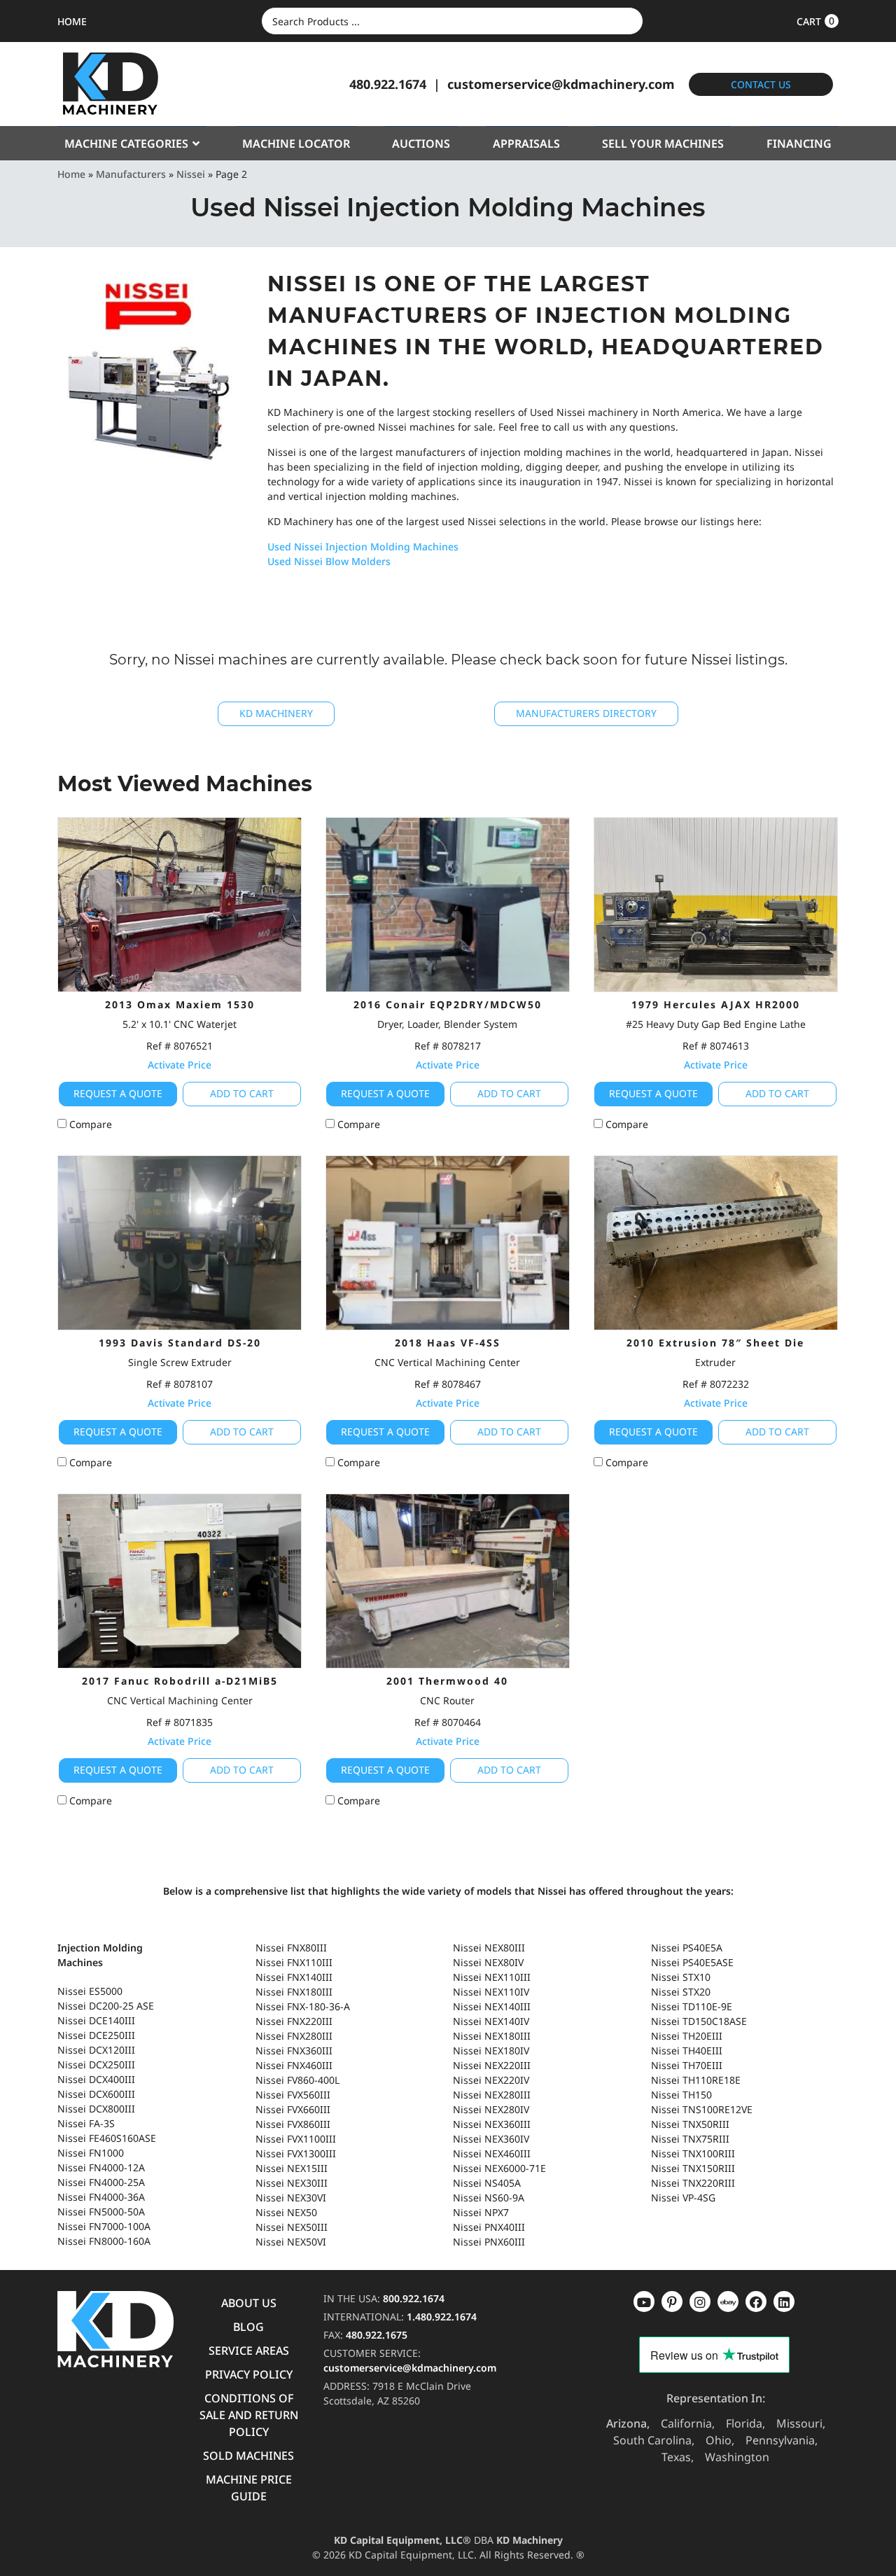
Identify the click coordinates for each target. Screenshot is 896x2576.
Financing (799, 144)
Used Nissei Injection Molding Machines (363, 546)
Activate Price (180, 1065)
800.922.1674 (414, 2298)
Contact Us (761, 84)
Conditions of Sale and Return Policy (249, 2415)
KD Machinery (276, 713)
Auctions (421, 144)
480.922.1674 (388, 84)
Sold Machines (248, 2456)
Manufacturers (131, 174)
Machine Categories (126, 144)
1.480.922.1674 (442, 2317)
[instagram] (728, 2302)
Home (71, 174)
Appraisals (526, 144)
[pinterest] (700, 2302)
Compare (89, 1124)
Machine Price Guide (249, 2488)
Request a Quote (118, 1093)
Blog (248, 2327)
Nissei (191, 174)
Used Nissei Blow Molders (329, 561)
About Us (249, 2303)
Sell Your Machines (663, 144)
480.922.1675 (377, 2335)
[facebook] (784, 2302)
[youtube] (644, 2302)
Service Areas (249, 2351)
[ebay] (756, 2302)
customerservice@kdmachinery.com (561, 84)
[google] (672, 2302)
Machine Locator (296, 144)
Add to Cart (242, 1093)
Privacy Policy (249, 2374)
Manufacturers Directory (586, 713)
